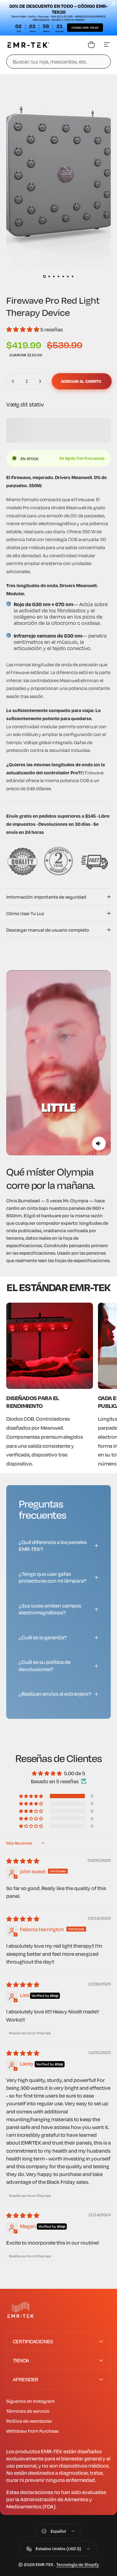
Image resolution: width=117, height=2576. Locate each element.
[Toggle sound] (99, 1143)
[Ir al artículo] (44, 277)
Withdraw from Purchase (32, 2431)
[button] (23, 329)
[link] (50, 1346)
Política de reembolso (29, 2421)
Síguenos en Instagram (30, 2401)
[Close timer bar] (114, 3)
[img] (23, 1861)
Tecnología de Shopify (78, 2564)
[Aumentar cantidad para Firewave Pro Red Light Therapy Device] (40, 381)
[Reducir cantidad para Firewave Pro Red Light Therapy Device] (13, 381)
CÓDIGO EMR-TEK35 (85, 28)
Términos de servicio (28, 2411)
